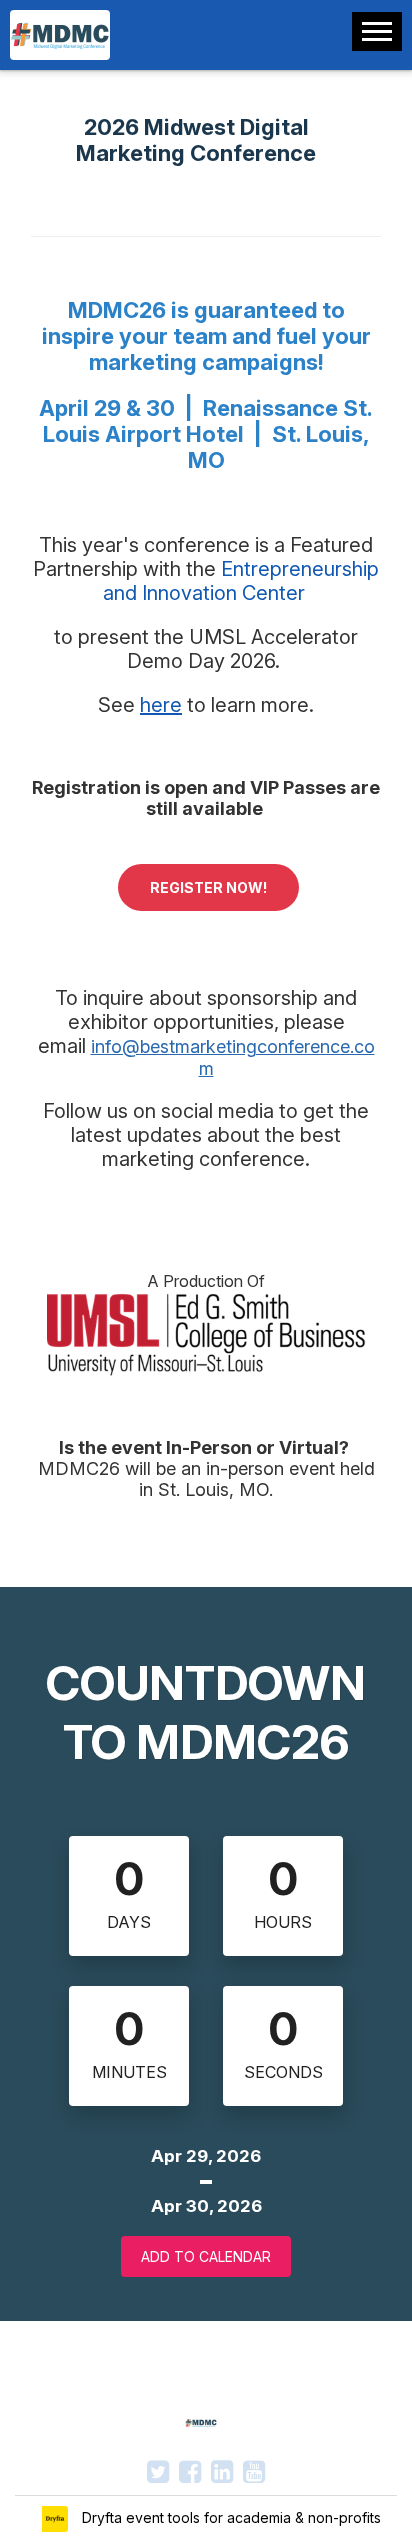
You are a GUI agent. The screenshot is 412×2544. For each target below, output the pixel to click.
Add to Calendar (206, 2256)
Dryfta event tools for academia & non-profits (229, 2517)
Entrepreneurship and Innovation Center (241, 581)
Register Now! (208, 887)
